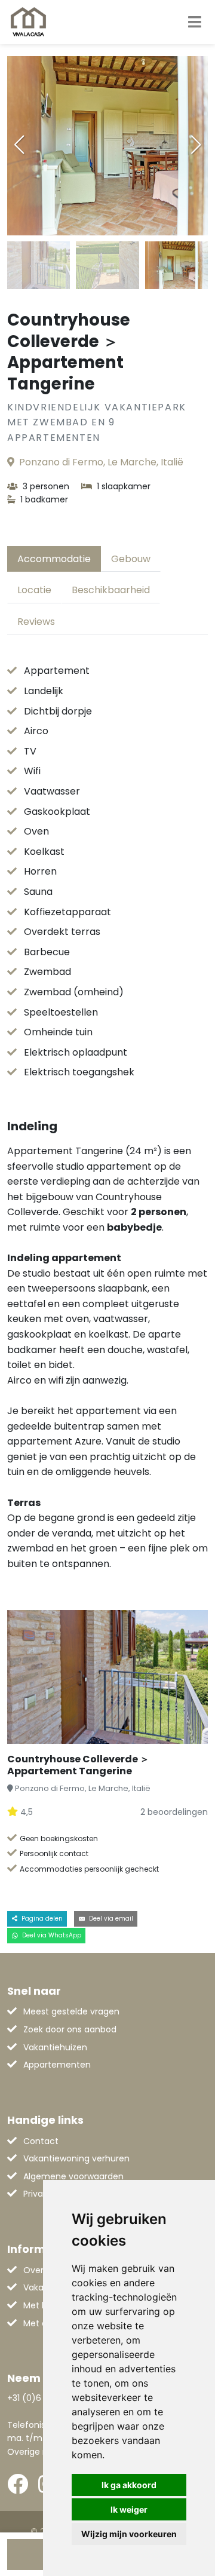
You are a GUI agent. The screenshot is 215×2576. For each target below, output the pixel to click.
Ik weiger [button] (129, 2509)
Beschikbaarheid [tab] (111, 590)
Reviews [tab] (36, 622)
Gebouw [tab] (131, 559)
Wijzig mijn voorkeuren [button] (129, 2534)
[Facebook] (18, 2484)
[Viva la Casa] (28, 22)
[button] (196, 145)
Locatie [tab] (34, 590)
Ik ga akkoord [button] (129, 2485)
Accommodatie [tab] (54, 559)
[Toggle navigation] (195, 22)
